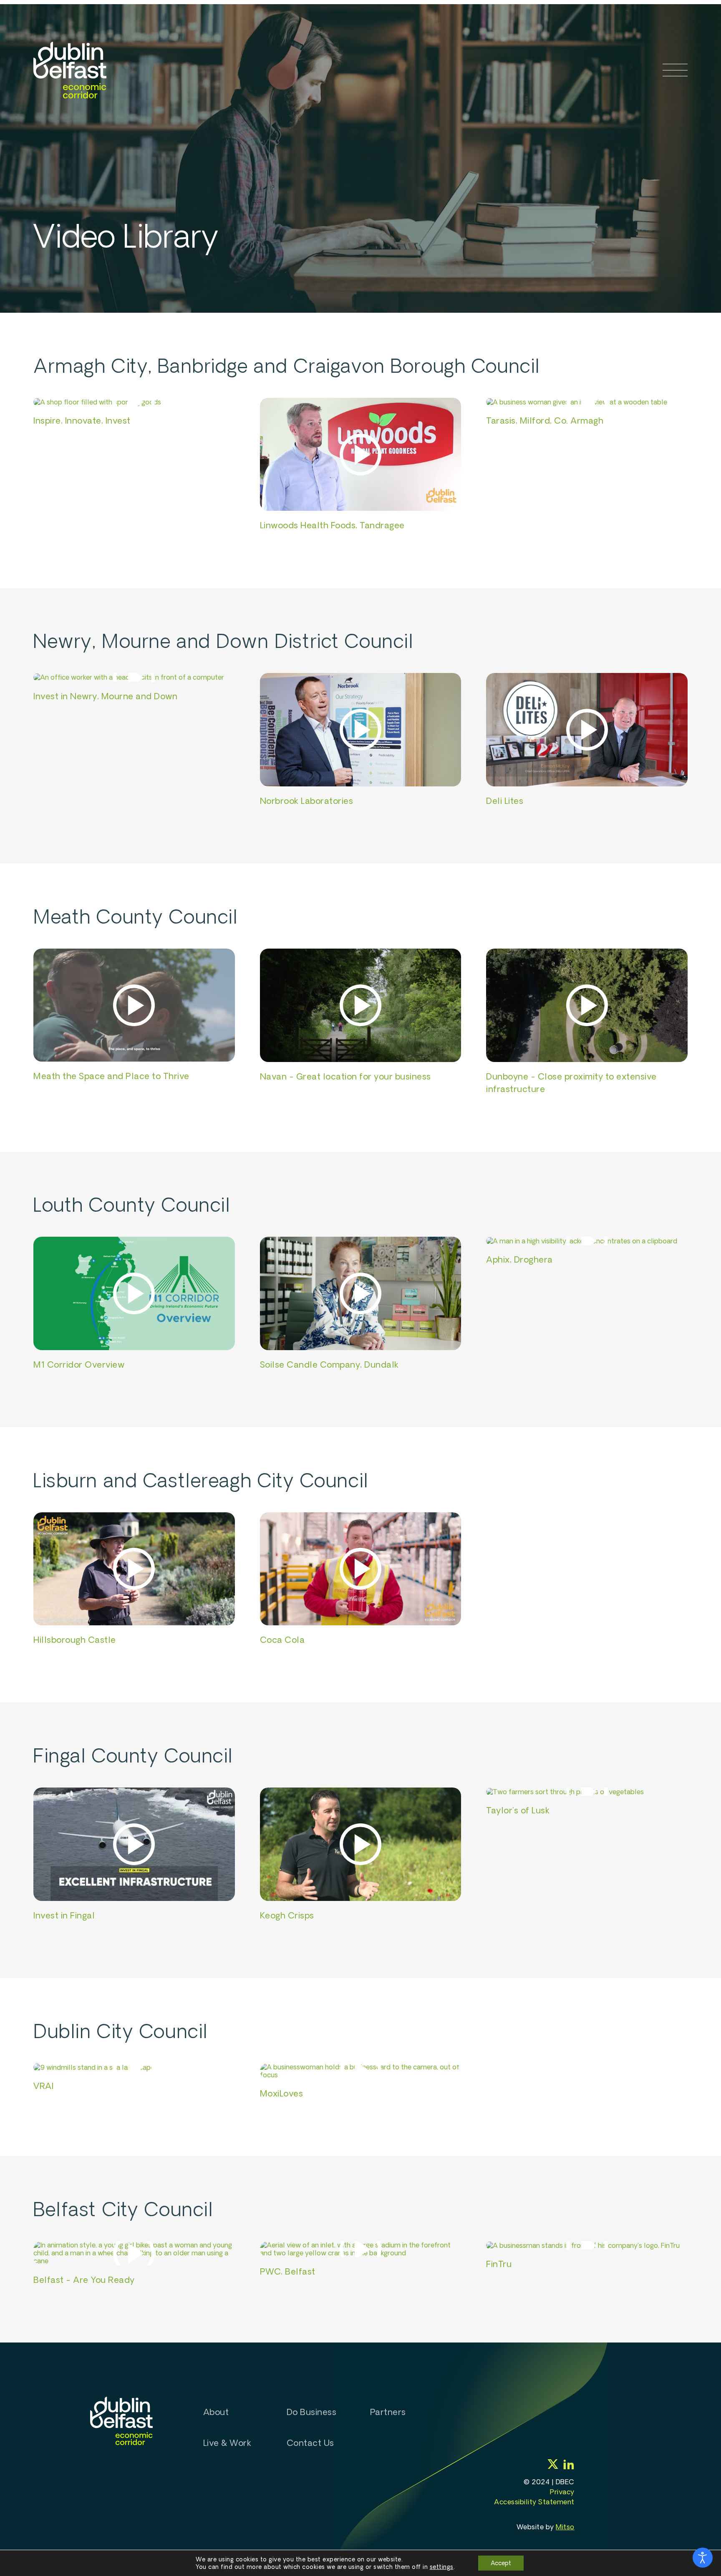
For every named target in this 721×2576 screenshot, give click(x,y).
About (216, 2412)
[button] (675, 70)
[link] (70, 70)
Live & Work (227, 2443)
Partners (388, 2412)
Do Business (312, 2412)
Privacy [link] (562, 2492)
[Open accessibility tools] (703, 2558)
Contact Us (310, 2443)
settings (442, 2567)
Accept (501, 2563)
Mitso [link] (565, 2527)
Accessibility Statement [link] (534, 2502)
